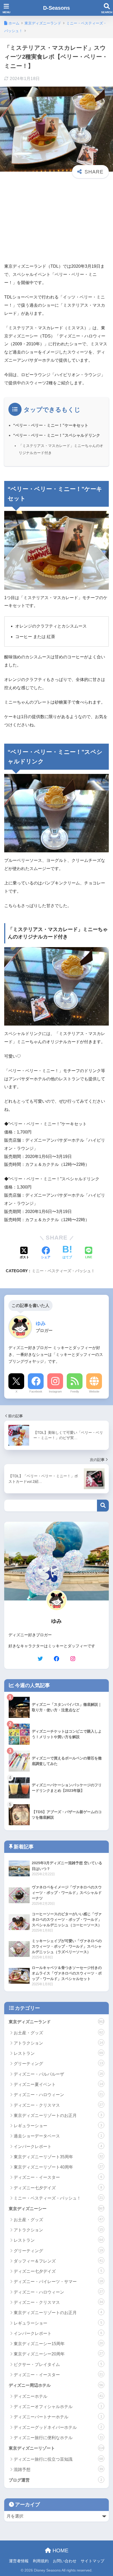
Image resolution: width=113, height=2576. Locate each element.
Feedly (75, 1391)
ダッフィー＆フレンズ (58, 2261)
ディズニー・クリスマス (58, 2105)
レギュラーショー (58, 2126)
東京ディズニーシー (56, 2209)
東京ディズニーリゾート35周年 (58, 2157)
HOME (60, 2550)
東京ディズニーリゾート (56, 2448)
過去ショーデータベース (58, 2136)
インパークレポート (58, 2147)
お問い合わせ (65, 2561)
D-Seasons (56, 8)
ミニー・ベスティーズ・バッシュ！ (63, 1271)
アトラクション (58, 2043)
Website (94, 1391)
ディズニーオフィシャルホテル (58, 2407)
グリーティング (58, 2064)
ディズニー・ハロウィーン (58, 2095)
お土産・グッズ (58, 2033)
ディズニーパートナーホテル (58, 2417)
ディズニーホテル (58, 2396)
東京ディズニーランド (56, 2022)
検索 (103, 1506)
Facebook (36, 1391)
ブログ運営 (55, 2480)
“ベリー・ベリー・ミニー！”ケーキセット (51, 425)
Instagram (55, 1391)
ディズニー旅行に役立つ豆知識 (58, 2459)
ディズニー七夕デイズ (58, 2188)
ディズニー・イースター (58, 2177)
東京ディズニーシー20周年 (58, 2354)
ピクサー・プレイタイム (58, 2364)
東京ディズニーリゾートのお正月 (58, 2115)
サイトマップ (93, 2561)
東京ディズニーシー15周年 (58, 2344)
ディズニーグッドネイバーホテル (58, 2427)
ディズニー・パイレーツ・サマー (58, 2282)
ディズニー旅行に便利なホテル (58, 2438)
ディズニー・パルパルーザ (58, 2074)
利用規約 (41, 2561)
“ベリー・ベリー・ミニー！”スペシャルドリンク (57, 435)
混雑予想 (58, 2470)
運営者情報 (19, 2561)
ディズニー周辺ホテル (56, 2385)
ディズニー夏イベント (58, 2084)
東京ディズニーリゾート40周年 (58, 2167)
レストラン (58, 2053)
